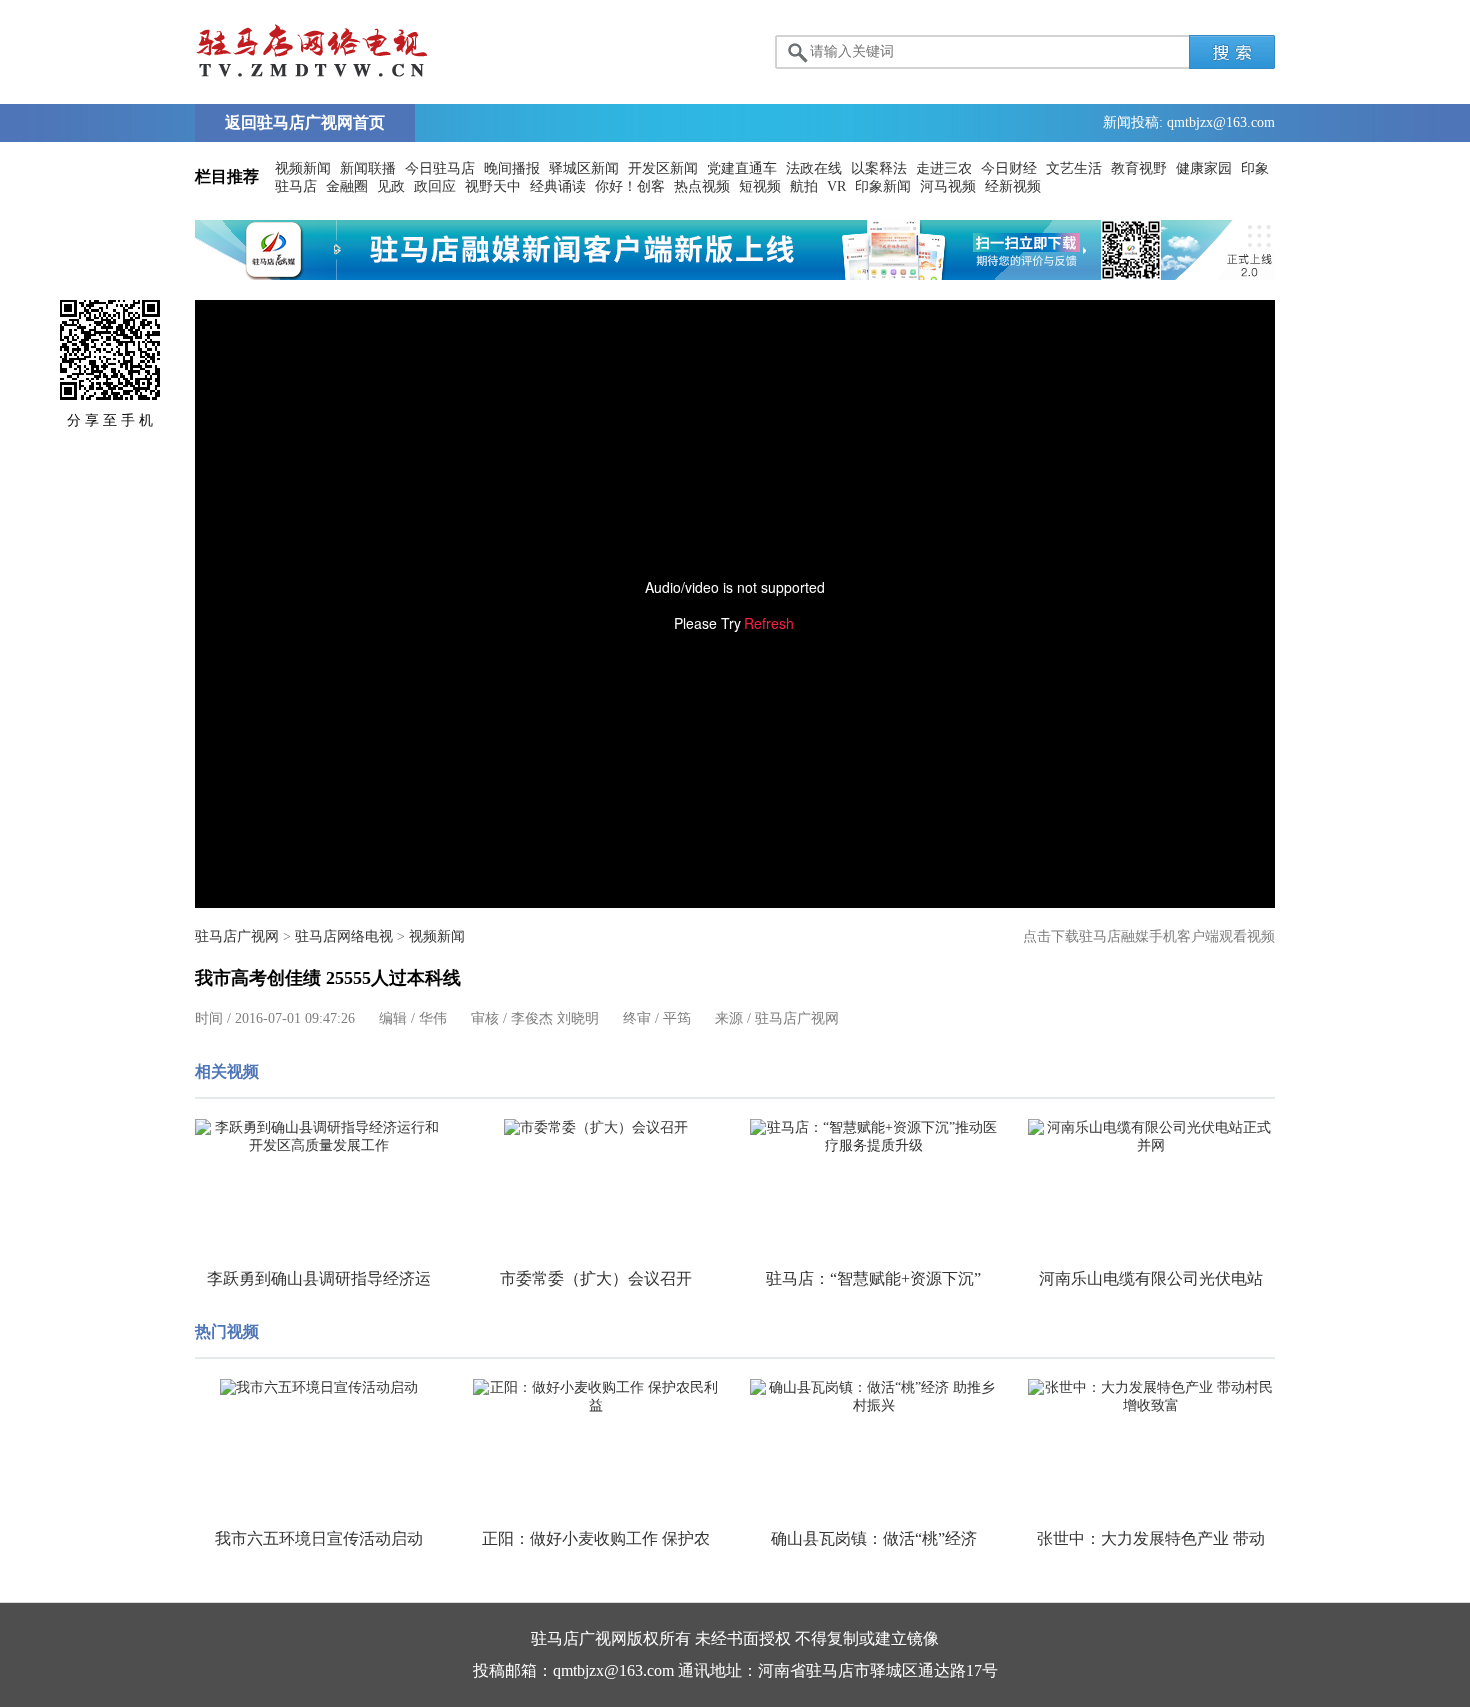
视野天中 (493, 186)
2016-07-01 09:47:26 (295, 1018)
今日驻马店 (440, 168)
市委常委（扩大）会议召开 (596, 1278)
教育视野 (1139, 168)
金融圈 (347, 186)
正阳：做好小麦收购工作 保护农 (596, 1538)
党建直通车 (742, 168)
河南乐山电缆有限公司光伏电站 (1151, 1278)
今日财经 (1009, 168)
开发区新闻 (663, 168)
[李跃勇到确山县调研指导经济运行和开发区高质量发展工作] (319, 1137)
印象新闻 (883, 186)
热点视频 (702, 186)
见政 (391, 186)
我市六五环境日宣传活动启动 (319, 1538)
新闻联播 (368, 168)
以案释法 (879, 168)
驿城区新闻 (584, 168)
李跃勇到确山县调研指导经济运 (319, 1278)
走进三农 (944, 168)
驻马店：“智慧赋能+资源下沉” (873, 1278)
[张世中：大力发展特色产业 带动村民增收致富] (1152, 1397)
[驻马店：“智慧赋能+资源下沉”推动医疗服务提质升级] (874, 1137)
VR (836, 186)
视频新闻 (303, 168)
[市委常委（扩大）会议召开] (597, 1128)
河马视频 (948, 186)
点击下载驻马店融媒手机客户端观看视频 (1149, 936)
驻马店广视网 (237, 936)
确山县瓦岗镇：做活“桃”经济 (874, 1538)
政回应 (435, 186)
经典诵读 (558, 186)
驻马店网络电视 (344, 936)
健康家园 (1204, 168)
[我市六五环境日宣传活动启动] (319, 1388)
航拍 (804, 186)
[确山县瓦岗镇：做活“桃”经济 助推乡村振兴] (874, 1397)
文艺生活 (1074, 168)
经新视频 (1013, 186)
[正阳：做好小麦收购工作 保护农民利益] (597, 1397)
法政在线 (814, 168)
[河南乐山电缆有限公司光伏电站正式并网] (1152, 1137)
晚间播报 (512, 168)
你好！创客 (630, 186)
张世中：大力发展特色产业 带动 (1151, 1538)
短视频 (760, 186)
